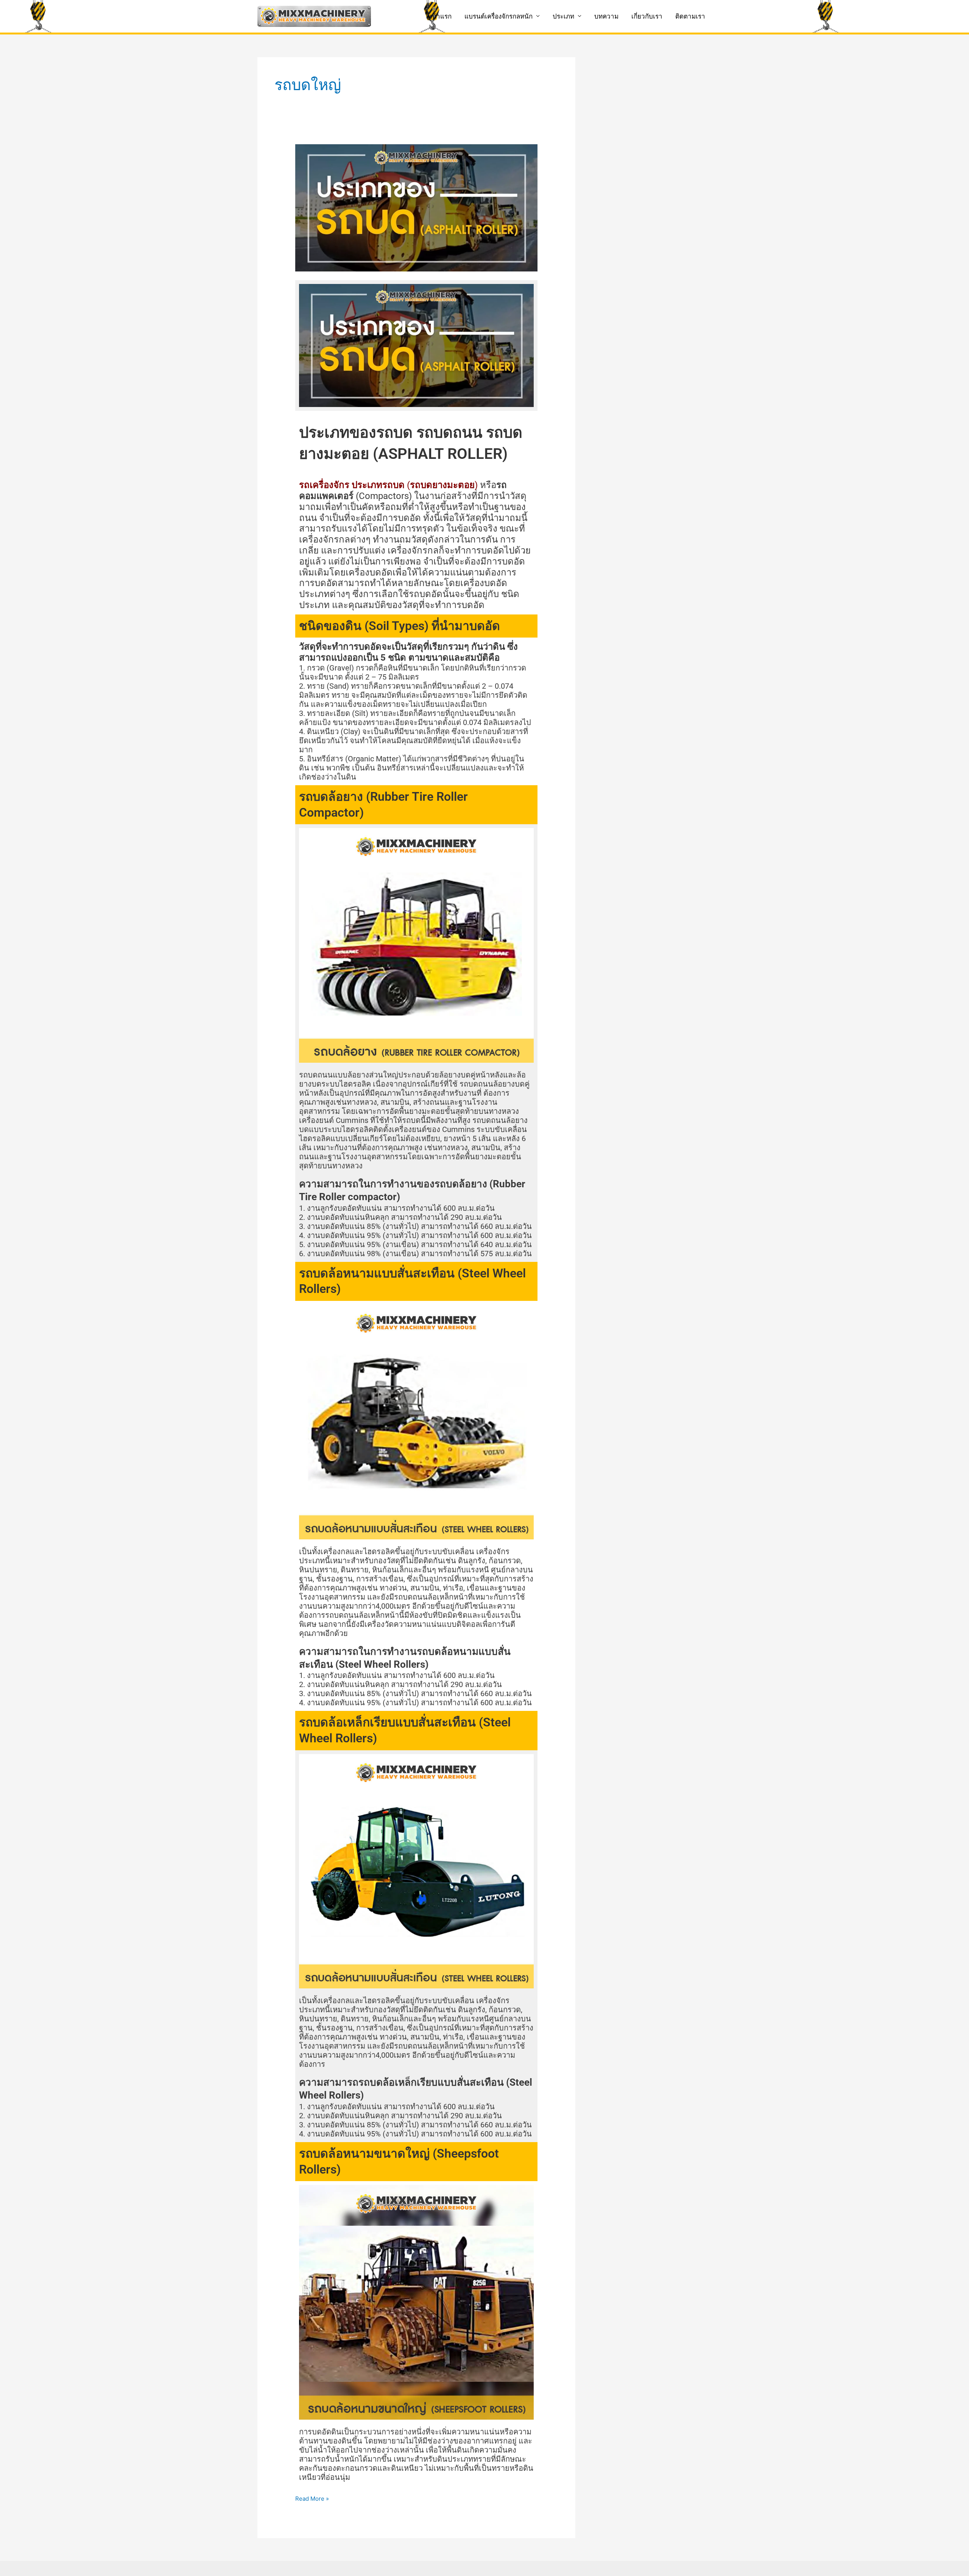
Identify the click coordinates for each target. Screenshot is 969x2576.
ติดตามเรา (690, 16)
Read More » (312, 2498)
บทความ (606, 16)
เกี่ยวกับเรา (647, 16)
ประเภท (563, 16)
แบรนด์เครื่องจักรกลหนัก (499, 16)
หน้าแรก (440, 16)
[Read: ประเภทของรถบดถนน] (416, 207)
